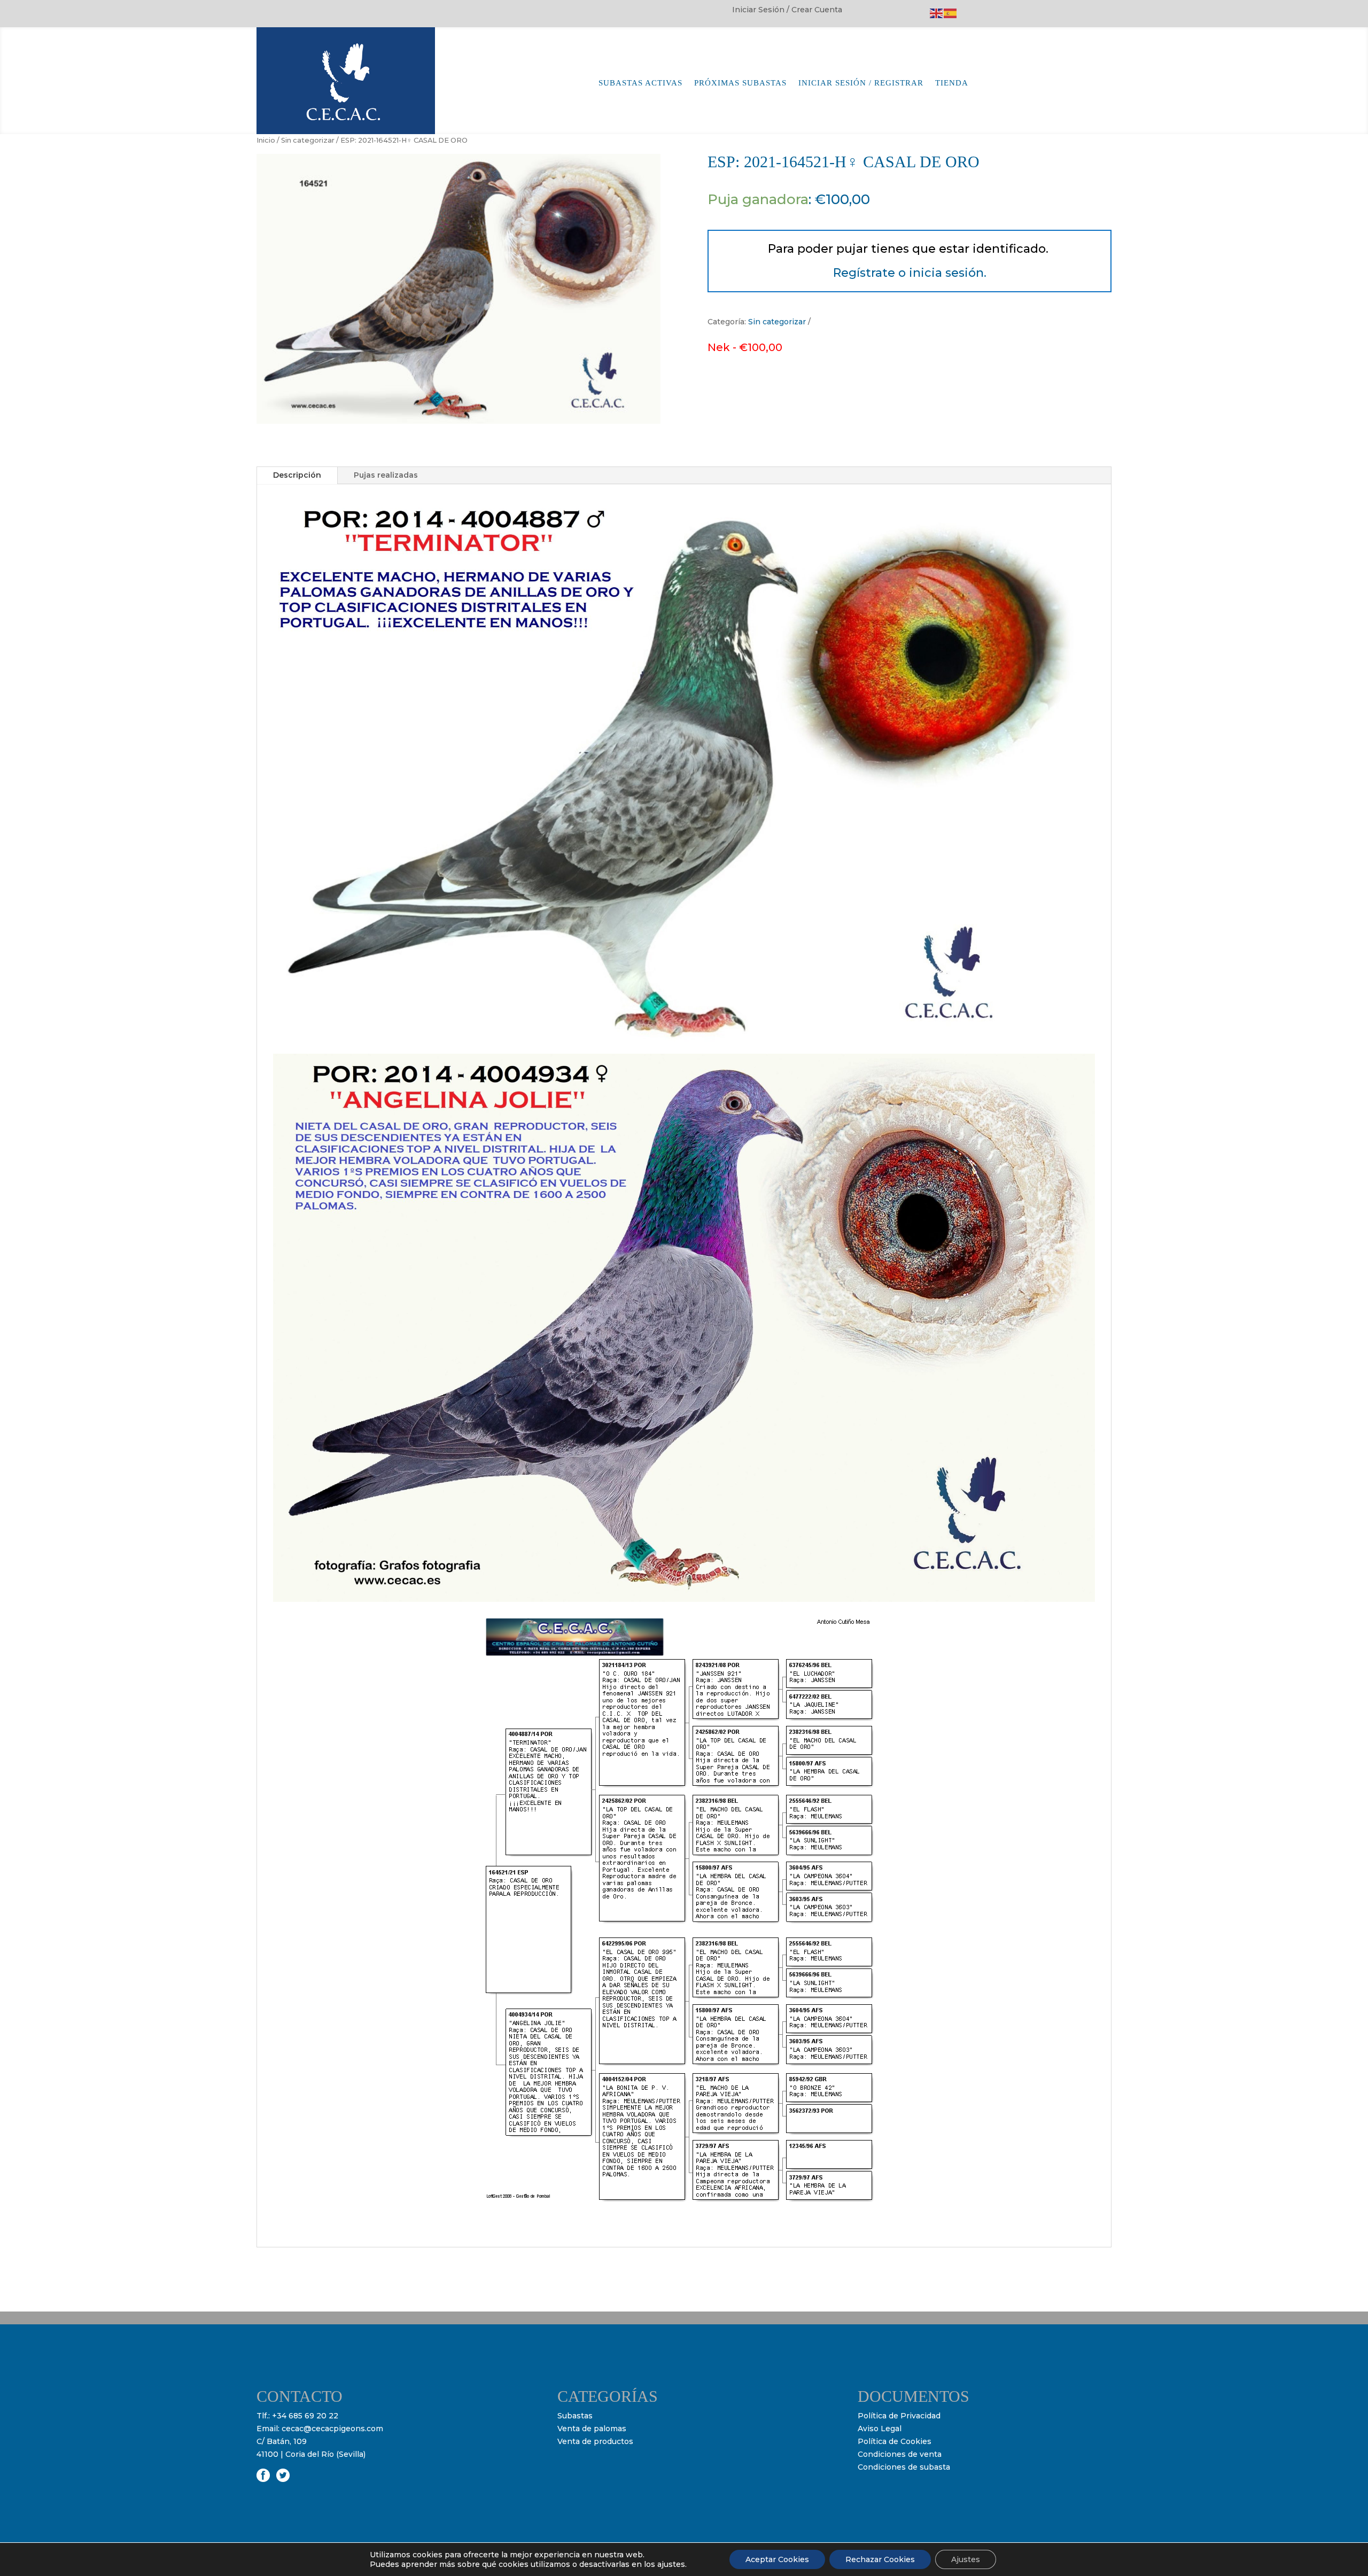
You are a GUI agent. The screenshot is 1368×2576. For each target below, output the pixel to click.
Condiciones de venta (900, 2454)
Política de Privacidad (899, 2416)
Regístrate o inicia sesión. (910, 273)
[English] (937, 13)
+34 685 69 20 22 (305, 2416)
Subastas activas (640, 83)
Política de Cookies (895, 2441)
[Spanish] (951, 13)
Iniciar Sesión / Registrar (861, 83)
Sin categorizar (308, 140)
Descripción (297, 475)
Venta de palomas (592, 2429)
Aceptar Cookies (777, 2559)
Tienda (952, 83)
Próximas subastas (740, 83)
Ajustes (966, 2559)
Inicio (266, 140)
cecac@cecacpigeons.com (332, 2429)
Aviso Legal (880, 2429)
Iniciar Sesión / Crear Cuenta (787, 10)
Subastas (575, 2416)
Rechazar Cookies (880, 2559)
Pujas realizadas (386, 475)
